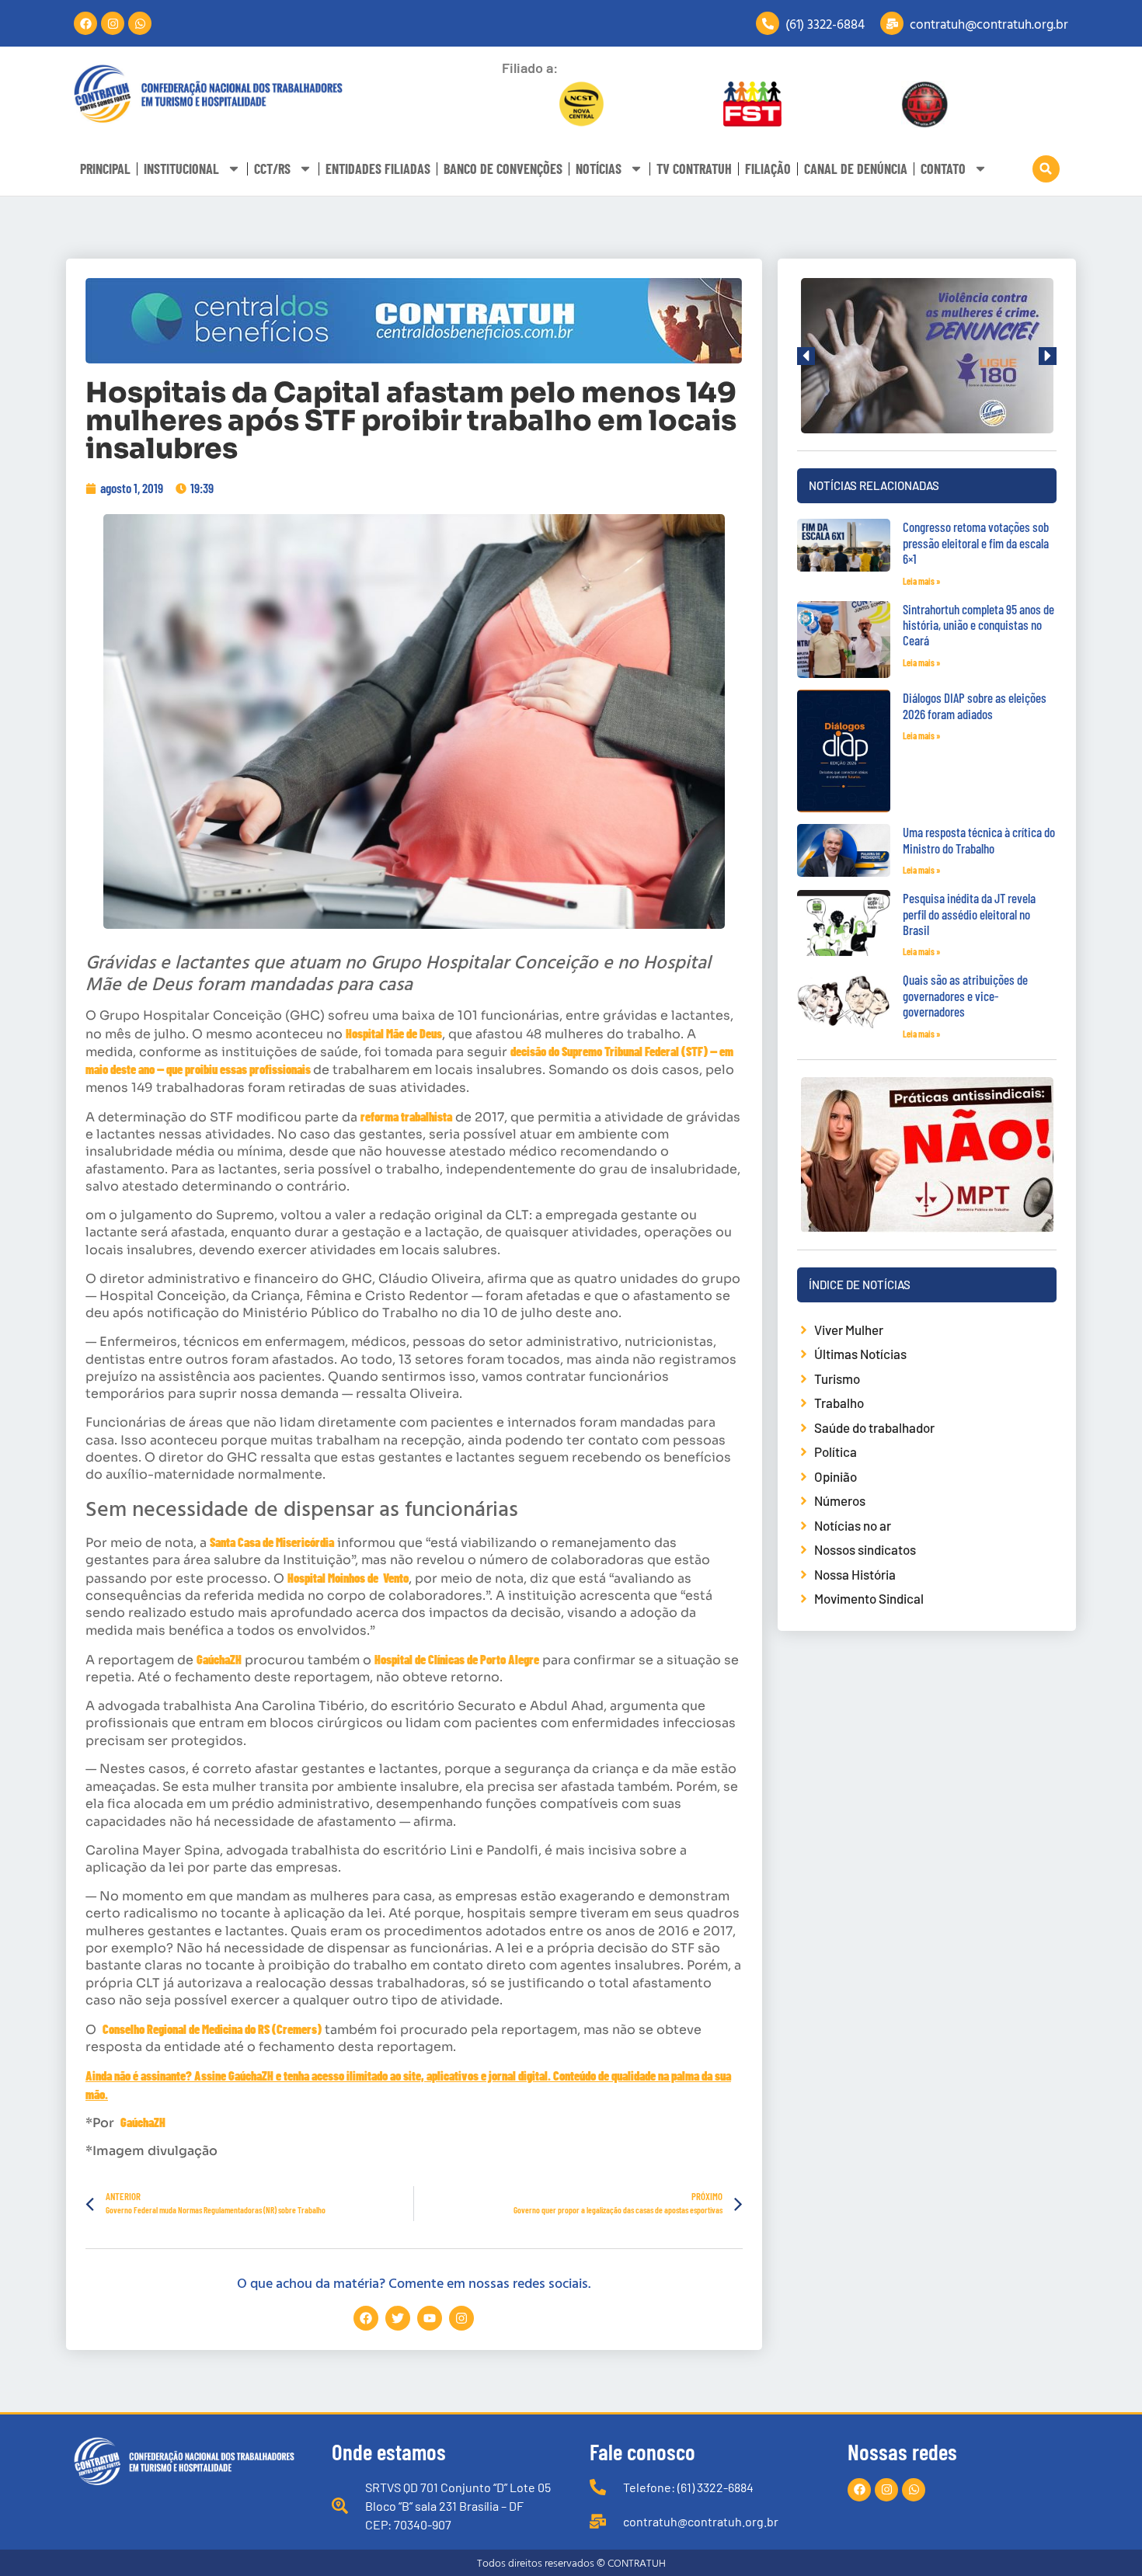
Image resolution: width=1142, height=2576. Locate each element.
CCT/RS (272, 169)
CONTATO (943, 169)
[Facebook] (85, 23)
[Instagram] (113, 23)
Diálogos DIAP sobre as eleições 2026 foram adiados (975, 705)
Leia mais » (922, 581)
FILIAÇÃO (768, 169)
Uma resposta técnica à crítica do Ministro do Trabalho (979, 840)
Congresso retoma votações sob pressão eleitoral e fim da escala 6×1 (976, 542)
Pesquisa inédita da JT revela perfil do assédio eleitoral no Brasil (969, 914)
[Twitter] (398, 2318)
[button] (1046, 169)
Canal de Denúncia (856, 169)
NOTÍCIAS (599, 169)
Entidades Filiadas (378, 169)
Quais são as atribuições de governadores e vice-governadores (965, 995)
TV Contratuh (694, 169)
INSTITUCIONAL (181, 169)
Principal (105, 169)
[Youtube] (430, 2318)
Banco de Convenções (503, 169)
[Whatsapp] (140, 23)
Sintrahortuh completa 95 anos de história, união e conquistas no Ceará (978, 625)
